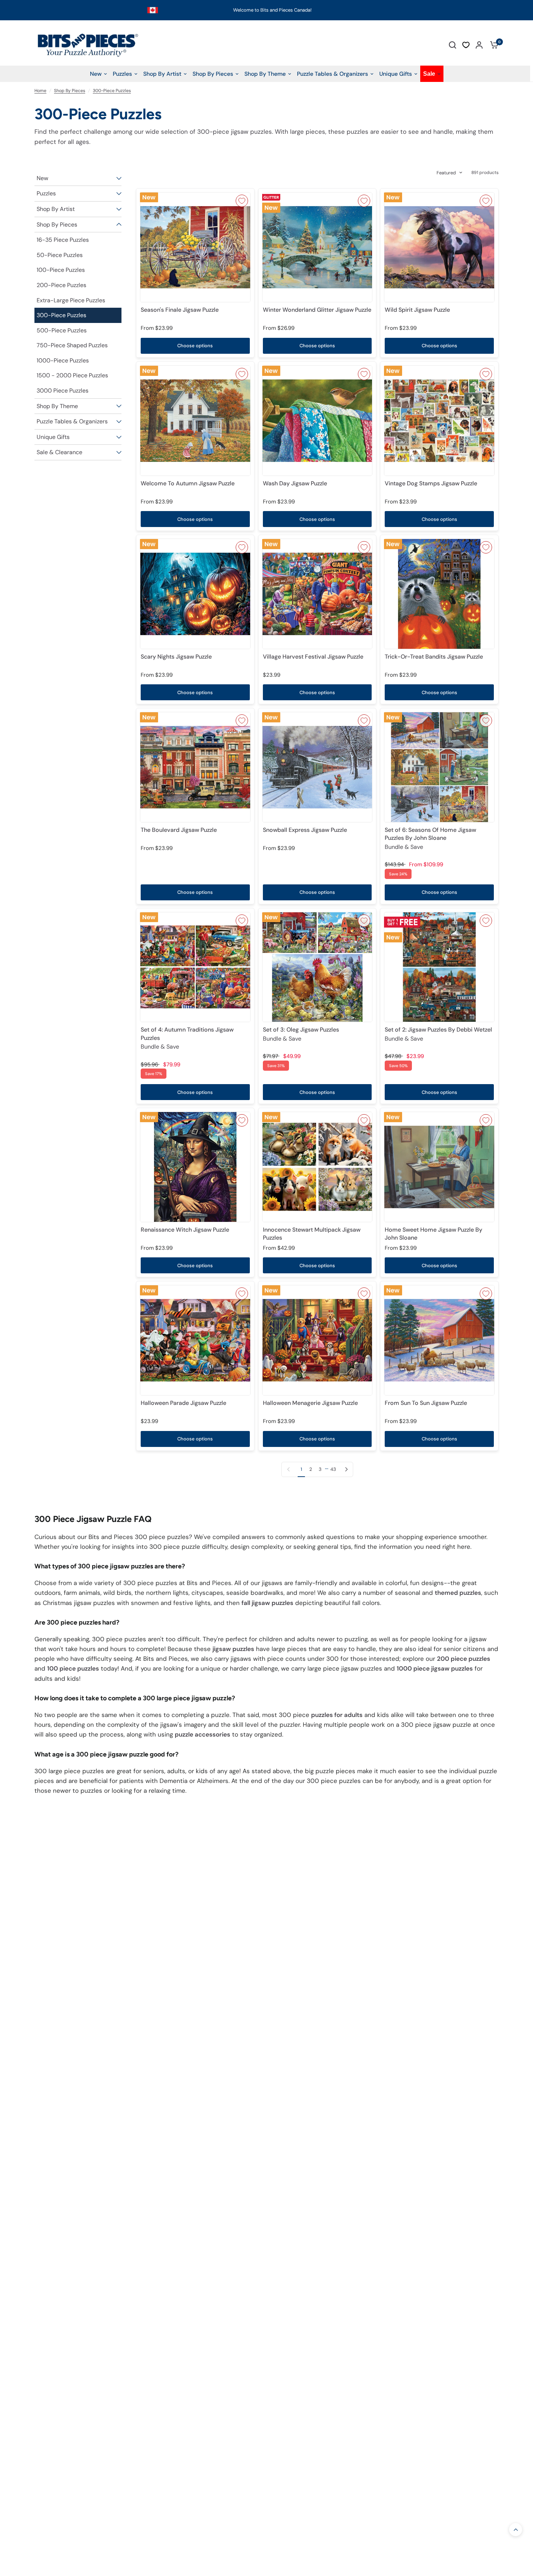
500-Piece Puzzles (62, 330)
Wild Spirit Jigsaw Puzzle (417, 310)
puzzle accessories (203, 1734)
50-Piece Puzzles (60, 255)
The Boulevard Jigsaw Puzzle (179, 830)
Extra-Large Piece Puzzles (71, 300)
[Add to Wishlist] (242, 201)
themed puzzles (458, 1593)
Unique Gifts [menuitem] (396, 74)
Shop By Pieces (70, 91)
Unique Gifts (53, 437)
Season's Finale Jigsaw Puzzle (180, 310)
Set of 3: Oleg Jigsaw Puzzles (301, 1034)
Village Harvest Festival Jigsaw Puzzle (313, 657)
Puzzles (46, 193)
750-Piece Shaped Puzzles (72, 345)
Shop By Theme (57, 406)
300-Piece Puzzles (112, 91)
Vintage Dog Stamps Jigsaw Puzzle (431, 483)
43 (333, 1469)
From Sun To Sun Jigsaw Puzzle (426, 1403)
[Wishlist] (466, 45)
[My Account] (479, 45)
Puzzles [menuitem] (122, 74)
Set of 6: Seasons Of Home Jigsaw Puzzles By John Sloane (430, 838)
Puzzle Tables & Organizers (72, 421)
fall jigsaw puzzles (267, 1603)
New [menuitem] (96, 74)
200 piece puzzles (464, 1659)
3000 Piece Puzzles (63, 391)
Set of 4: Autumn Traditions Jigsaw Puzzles (187, 1038)
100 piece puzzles (73, 1668)
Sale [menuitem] (429, 74)
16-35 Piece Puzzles (63, 240)
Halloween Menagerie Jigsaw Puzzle (310, 1403)
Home (40, 91)
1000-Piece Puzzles (63, 360)
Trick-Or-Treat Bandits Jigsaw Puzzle (434, 657)
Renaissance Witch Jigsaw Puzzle (185, 1230)
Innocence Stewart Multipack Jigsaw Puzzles (312, 1234)
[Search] (453, 45)
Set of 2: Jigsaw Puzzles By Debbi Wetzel (438, 1034)
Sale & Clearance (59, 452)
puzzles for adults (337, 1715)
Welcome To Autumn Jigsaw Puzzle (188, 483)
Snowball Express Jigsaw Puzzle (305, 830)
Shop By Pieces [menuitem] (213, 74)
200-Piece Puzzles (61, 285)
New (42, 178)
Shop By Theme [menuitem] (265, 74)
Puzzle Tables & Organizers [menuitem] (332, 74)
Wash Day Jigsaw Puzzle (295, 483)
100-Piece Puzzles (61, 270)
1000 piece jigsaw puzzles (435, 1668)
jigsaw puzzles (233, 1649)
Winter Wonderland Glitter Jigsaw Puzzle (317, 310)
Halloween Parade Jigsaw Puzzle (183, 1403)
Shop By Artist (56, 209)
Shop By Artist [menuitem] (162, 74)
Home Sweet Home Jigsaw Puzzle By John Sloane (433, 1234)
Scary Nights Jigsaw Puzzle (176, 657)
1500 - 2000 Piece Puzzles (72, 375)
